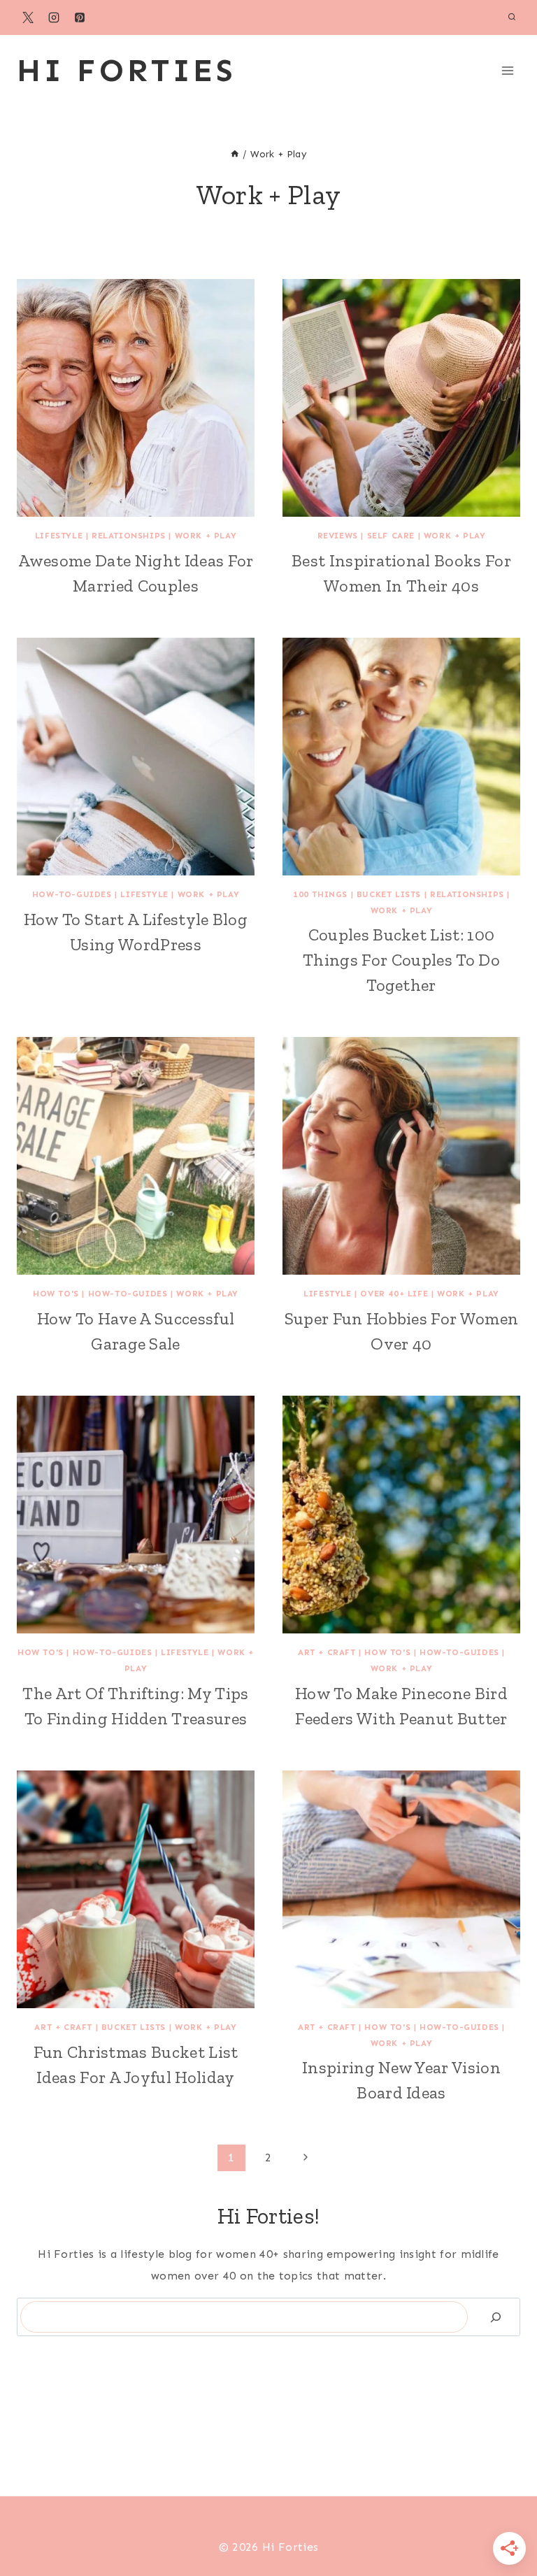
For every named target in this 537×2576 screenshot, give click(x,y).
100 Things (320, 894)
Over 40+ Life (394, 1294)
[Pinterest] (80, 17)
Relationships (129, 536)
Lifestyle (59, 536)
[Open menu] (507, 70)
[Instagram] (54, 17)
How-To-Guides (72, 894)
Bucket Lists (389, 894)
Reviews (338, 536)
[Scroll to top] (504, 2523)
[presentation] (136, 398)
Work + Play (206, 536)
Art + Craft (327, 1652)
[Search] (496, 2317)
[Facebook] (243, 2514)
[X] (28, 17)
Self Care (391, 536)
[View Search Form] (512, 17)
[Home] (235, 154)
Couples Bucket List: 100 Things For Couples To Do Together (401, 960)
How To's (56, 1294)
